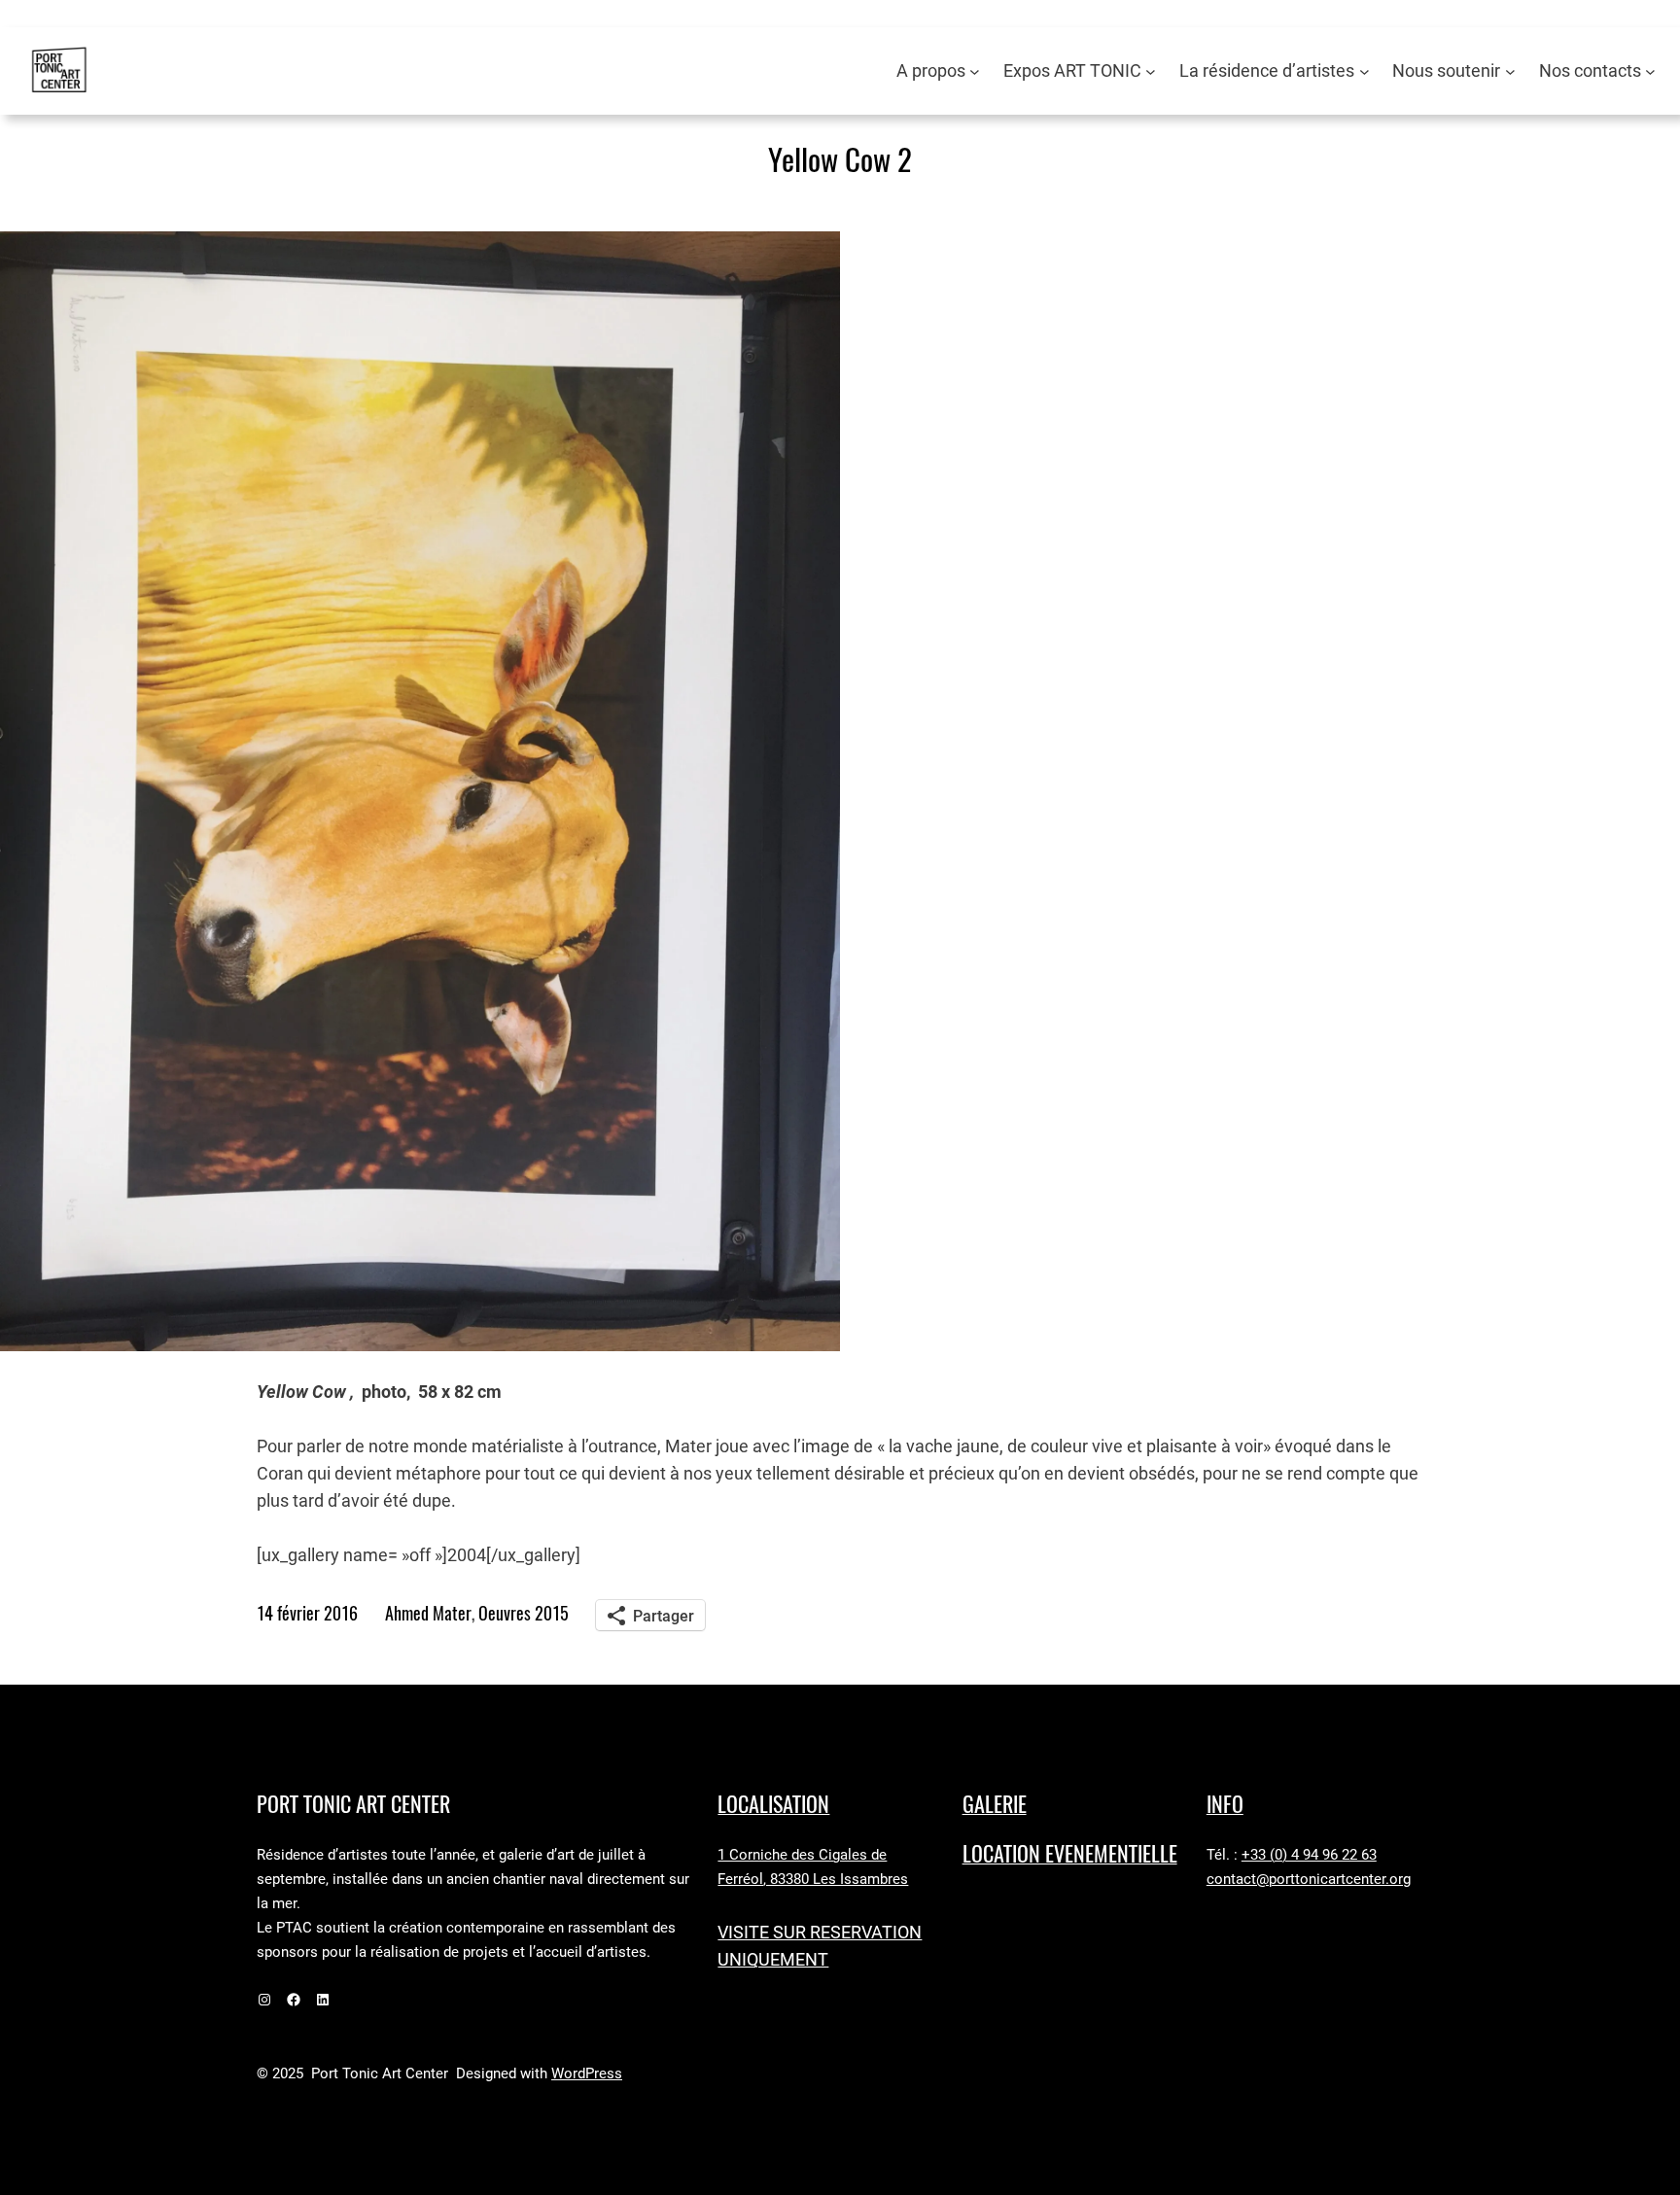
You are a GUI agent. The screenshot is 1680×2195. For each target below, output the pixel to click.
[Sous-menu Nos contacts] (1650, 71)
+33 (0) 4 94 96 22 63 (1309, 1855)
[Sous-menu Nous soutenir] (1510, 71)
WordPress (587, 2073)
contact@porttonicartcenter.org (1309, 1879)
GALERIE (995, 1804)
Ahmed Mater (428, 1613)
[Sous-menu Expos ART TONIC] (1151, 71)
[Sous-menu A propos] (975, 71)
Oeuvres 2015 (524, 1613)
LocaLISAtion (773, 1804)
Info (1225, 1804)
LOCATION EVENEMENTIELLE (1070, 1854)
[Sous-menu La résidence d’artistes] (1365, 71)
